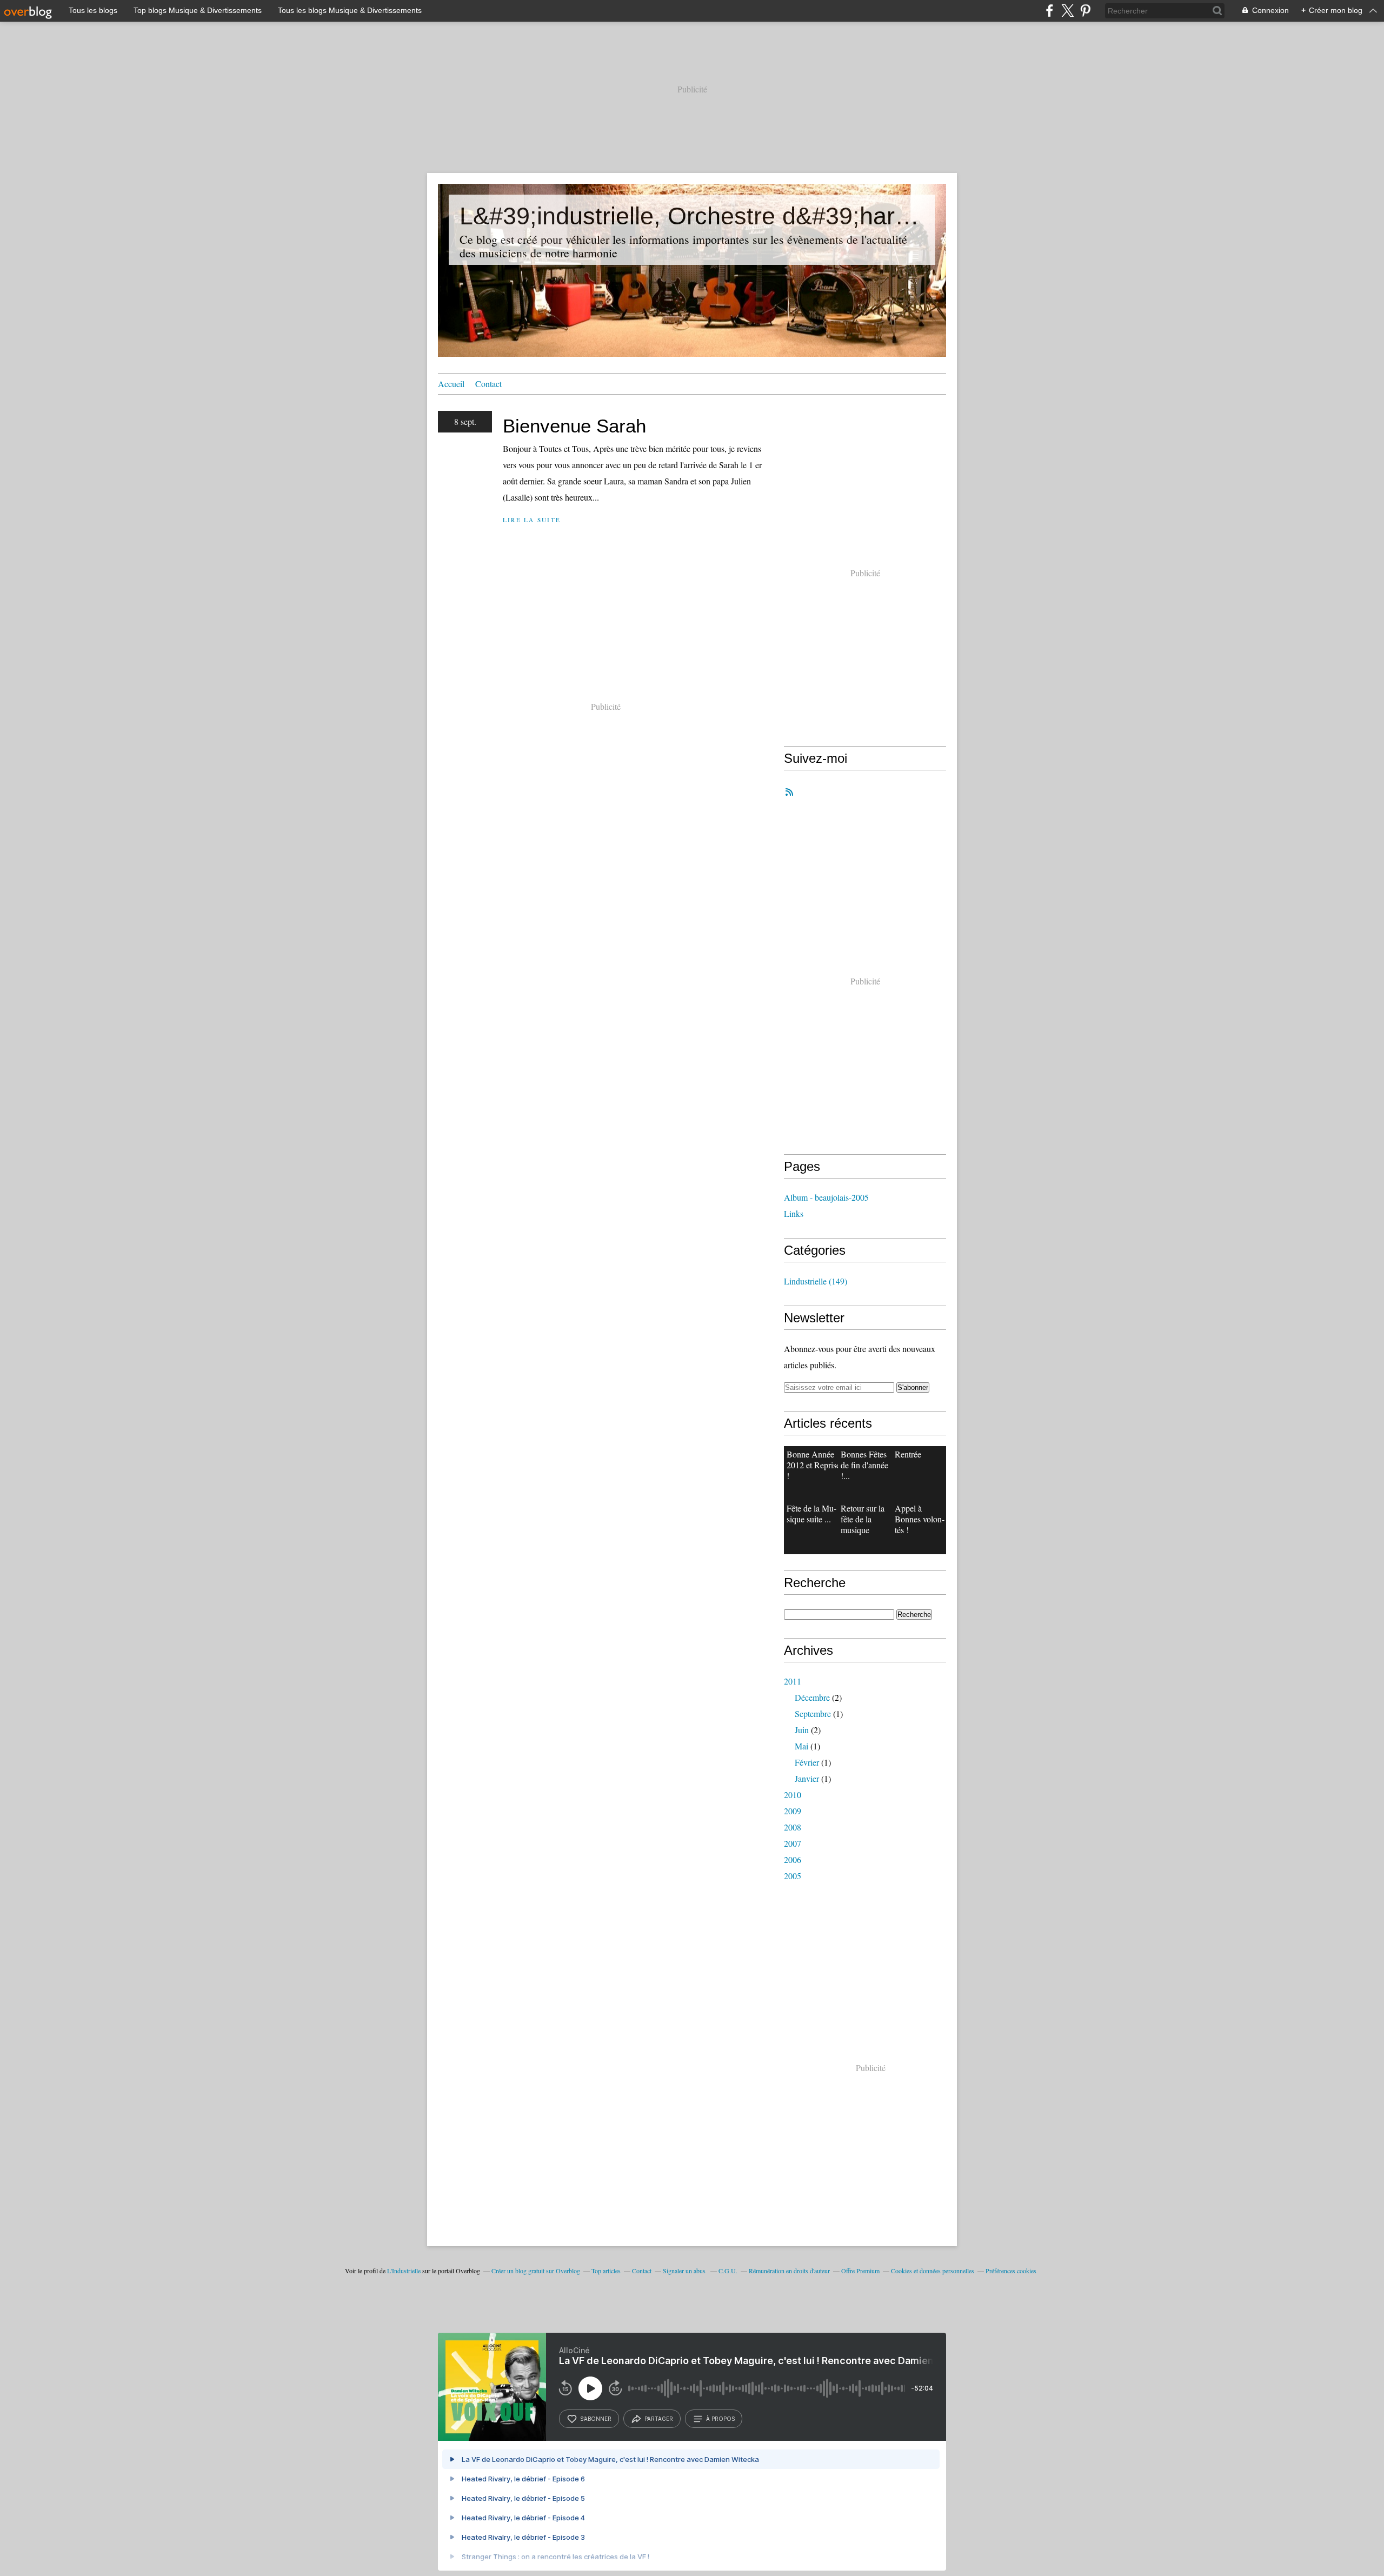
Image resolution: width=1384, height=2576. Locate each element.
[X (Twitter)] (1067, 11)
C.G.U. (728, 2271)
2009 (793, 1811)
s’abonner (596, 2419)
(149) (816, 1281)
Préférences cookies (1011, 2271)
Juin (802, 1730)
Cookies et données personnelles (933, 2271)
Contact (488, 384)
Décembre (812, 1697)
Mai (801, 1746)
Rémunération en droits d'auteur (789, 2271)
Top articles (606, 2271)
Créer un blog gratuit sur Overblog (536, 2271)
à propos (720, 2419)
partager (659, 2419)
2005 (793, 1876)
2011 (793, 1681)
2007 (793, 1843)
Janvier (807, 1778)
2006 (793, 1859)
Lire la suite (532, 520)
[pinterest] (1085, 11)
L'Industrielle (404, 2271)
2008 (793, 1827)
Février (807, 1762)
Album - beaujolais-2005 (826, 1197)
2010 (793, 1795)
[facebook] (1050, 11)
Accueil (451, 384)
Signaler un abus (685, 2271)
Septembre (813, 1713)
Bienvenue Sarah (574, 426)
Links (794, 1213)
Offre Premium (860, 2271)
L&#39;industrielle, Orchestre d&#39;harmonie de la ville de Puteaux (692, 216)
